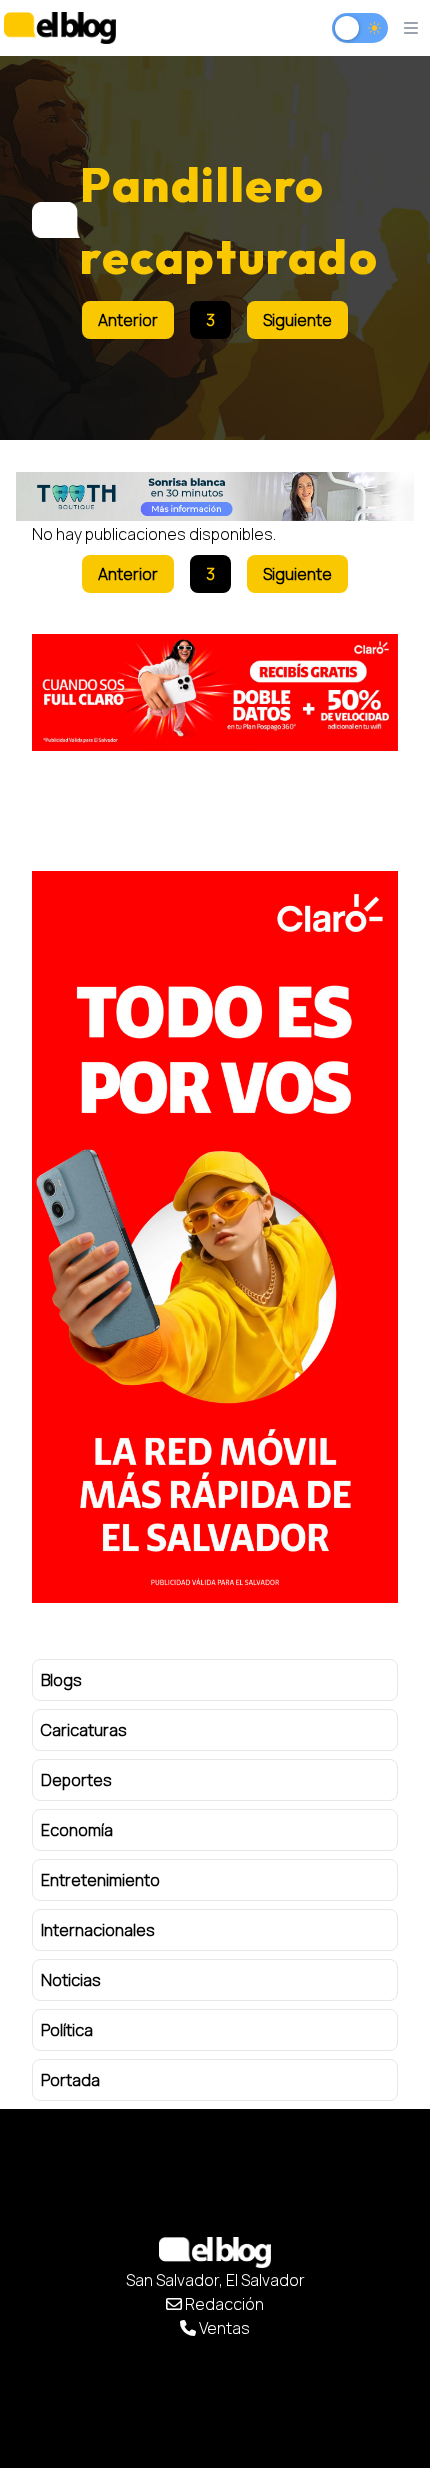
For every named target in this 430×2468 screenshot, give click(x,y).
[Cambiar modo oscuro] (360, 28)
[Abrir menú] (411, 28)
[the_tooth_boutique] (215, 496)
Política (67, 2030)
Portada (70, 2080)
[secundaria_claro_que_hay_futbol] (215, 692)
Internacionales (98, 1930)
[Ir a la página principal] (60, 27)
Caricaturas (84, 1730)
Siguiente (297, 320)
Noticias (71, 1980)
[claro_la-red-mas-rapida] (215, 1237)
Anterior (128, 320)
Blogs (61, 1680)
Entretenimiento (100, 1880)
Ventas (223, 2328)
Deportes (76, 1780)
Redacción (223, 2304)
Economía (77, 1830)
